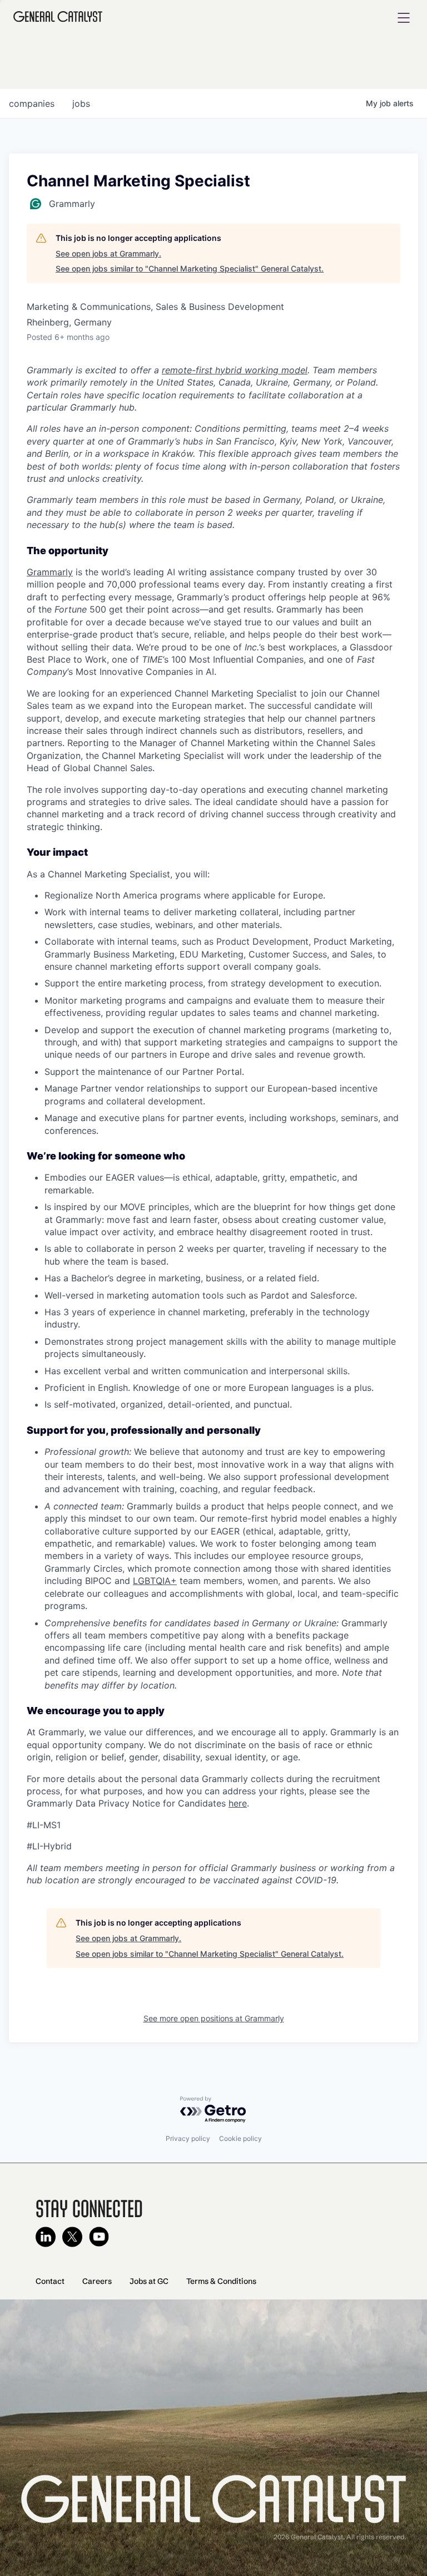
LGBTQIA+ (155, 1581)
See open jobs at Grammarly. (108, 253)
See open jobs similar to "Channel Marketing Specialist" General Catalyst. (190, 268)
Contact (50, 2281)
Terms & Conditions (221, 2281)
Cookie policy (240, 2138)
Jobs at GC (149, 2281)
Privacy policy (188, 2138)
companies (32, 103)
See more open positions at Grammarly (214, 2018)
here (238, 1803)
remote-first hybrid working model (235, 370)
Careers (97, 2281)
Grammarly (50, 572)
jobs (81, 103)
